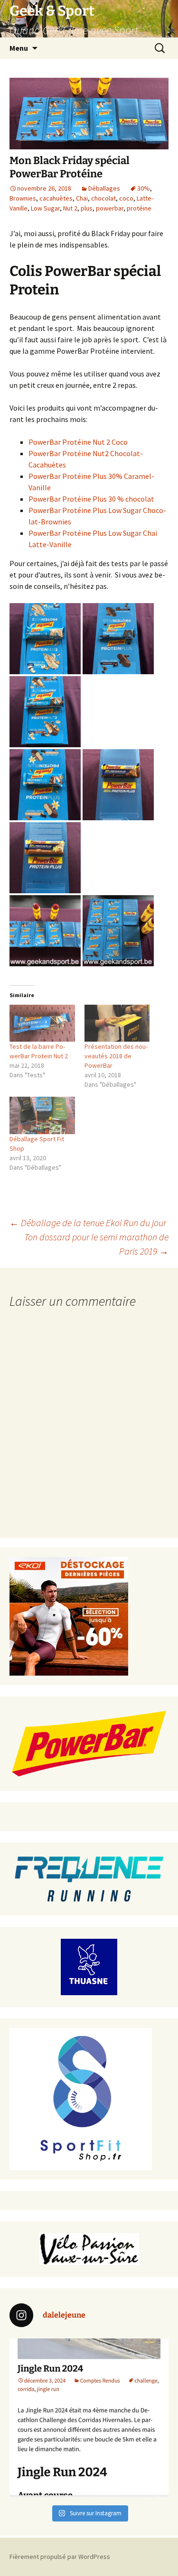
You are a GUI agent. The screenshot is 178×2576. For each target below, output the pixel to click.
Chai (82, 198)
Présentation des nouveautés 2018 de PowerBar (116, 1056)
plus (87, 208)
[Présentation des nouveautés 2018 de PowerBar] (117, 1023)
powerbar (110, 208)
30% (144, 188)
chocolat (103, 198)
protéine (139, 208)
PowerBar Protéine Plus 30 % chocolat (91, 499)
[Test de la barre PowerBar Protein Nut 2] (42, 1023)
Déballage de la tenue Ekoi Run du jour (88, 1223)
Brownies (23, 198)
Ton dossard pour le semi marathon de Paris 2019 (96, 1244)
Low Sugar (45, 208)
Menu (19, 48)
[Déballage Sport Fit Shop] (42, 1115)
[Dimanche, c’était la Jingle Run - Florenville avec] (89, 2418)
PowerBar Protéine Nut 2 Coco (78, 442)
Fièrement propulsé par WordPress (60, 2557)
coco (126, 198)
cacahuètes (56, 198)
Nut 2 (70, 208)
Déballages (104, 188)
